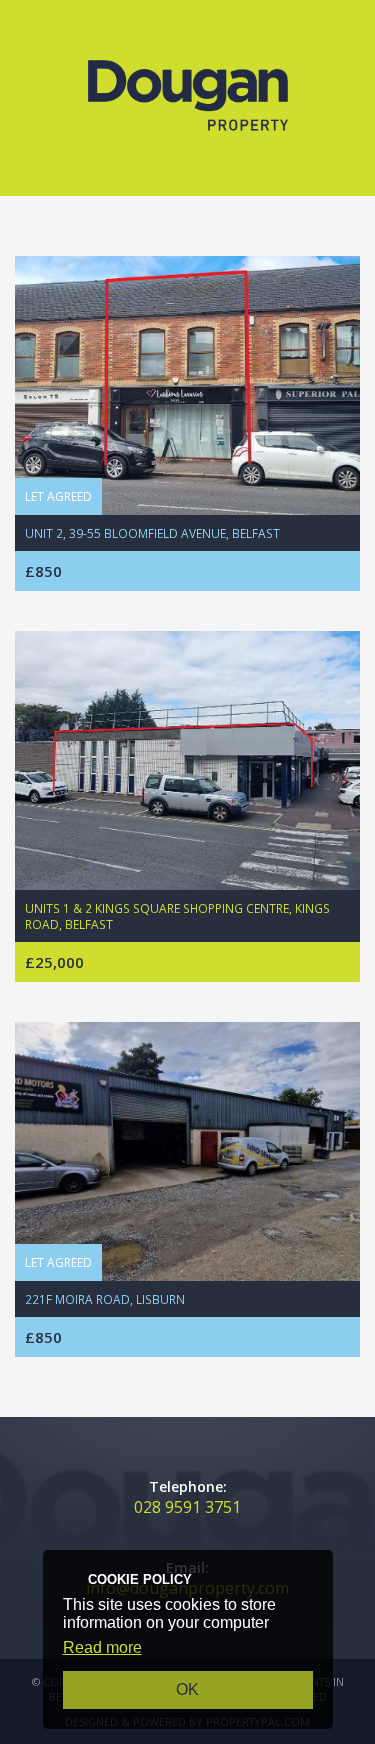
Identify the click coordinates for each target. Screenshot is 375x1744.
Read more (102, 1647)
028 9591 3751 (187, 1507)
